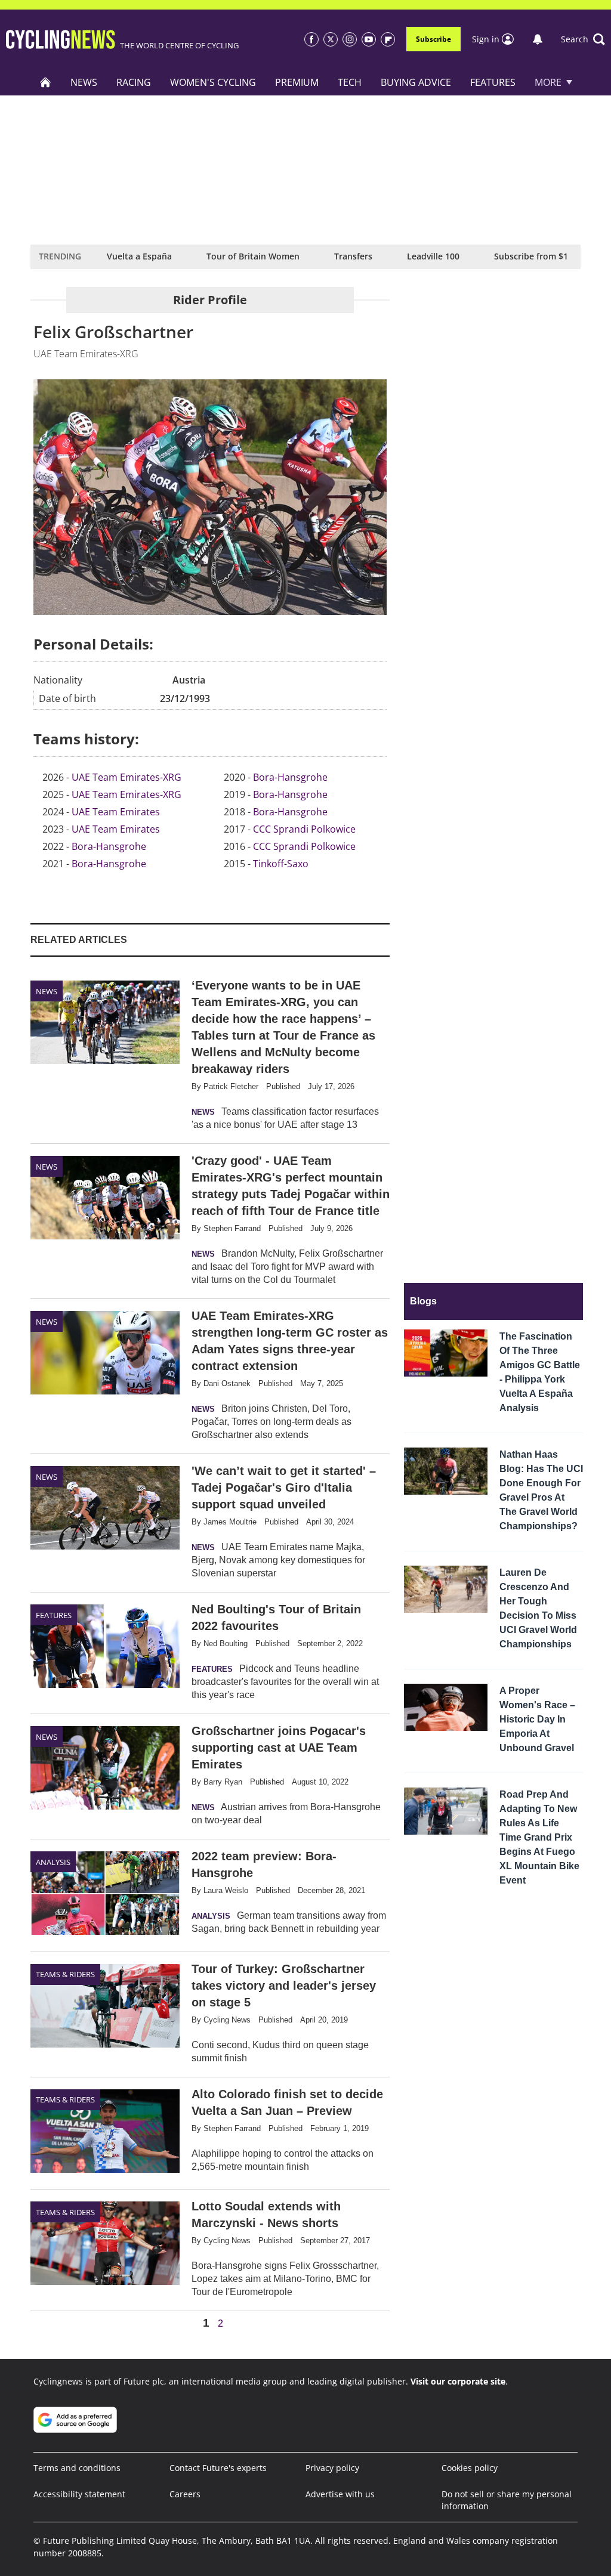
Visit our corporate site (458, 2381)
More (548, 82)
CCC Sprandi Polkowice (304, 829)
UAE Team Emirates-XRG (126, 777)
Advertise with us (340, 2494)
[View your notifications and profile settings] (538, 39)
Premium (297, 82)
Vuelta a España (139, 256)
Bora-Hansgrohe (109, 846)
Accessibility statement (79, 2494)
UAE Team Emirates (116, 812)
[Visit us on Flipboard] (388, 39)
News (84, 82)
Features (493, 82)
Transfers (353, 256)
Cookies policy (470, 2468)
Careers (185, 2494)
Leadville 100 (433, 256)
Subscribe (433, 39)
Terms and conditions (77, 2468)
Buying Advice (416, 82)
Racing (134, 82)
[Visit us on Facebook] (311, 39)
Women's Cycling (213, 82)
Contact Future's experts (218, 2468)
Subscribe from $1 (531, 256)
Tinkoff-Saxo (281, 864)
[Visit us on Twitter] (331, 39)
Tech (350, 82)
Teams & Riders (65, 1974)
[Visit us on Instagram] (350, 39)
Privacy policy (332, 2468)
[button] (583, 39)
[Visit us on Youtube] (369, 39)
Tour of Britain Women (253, 256)
